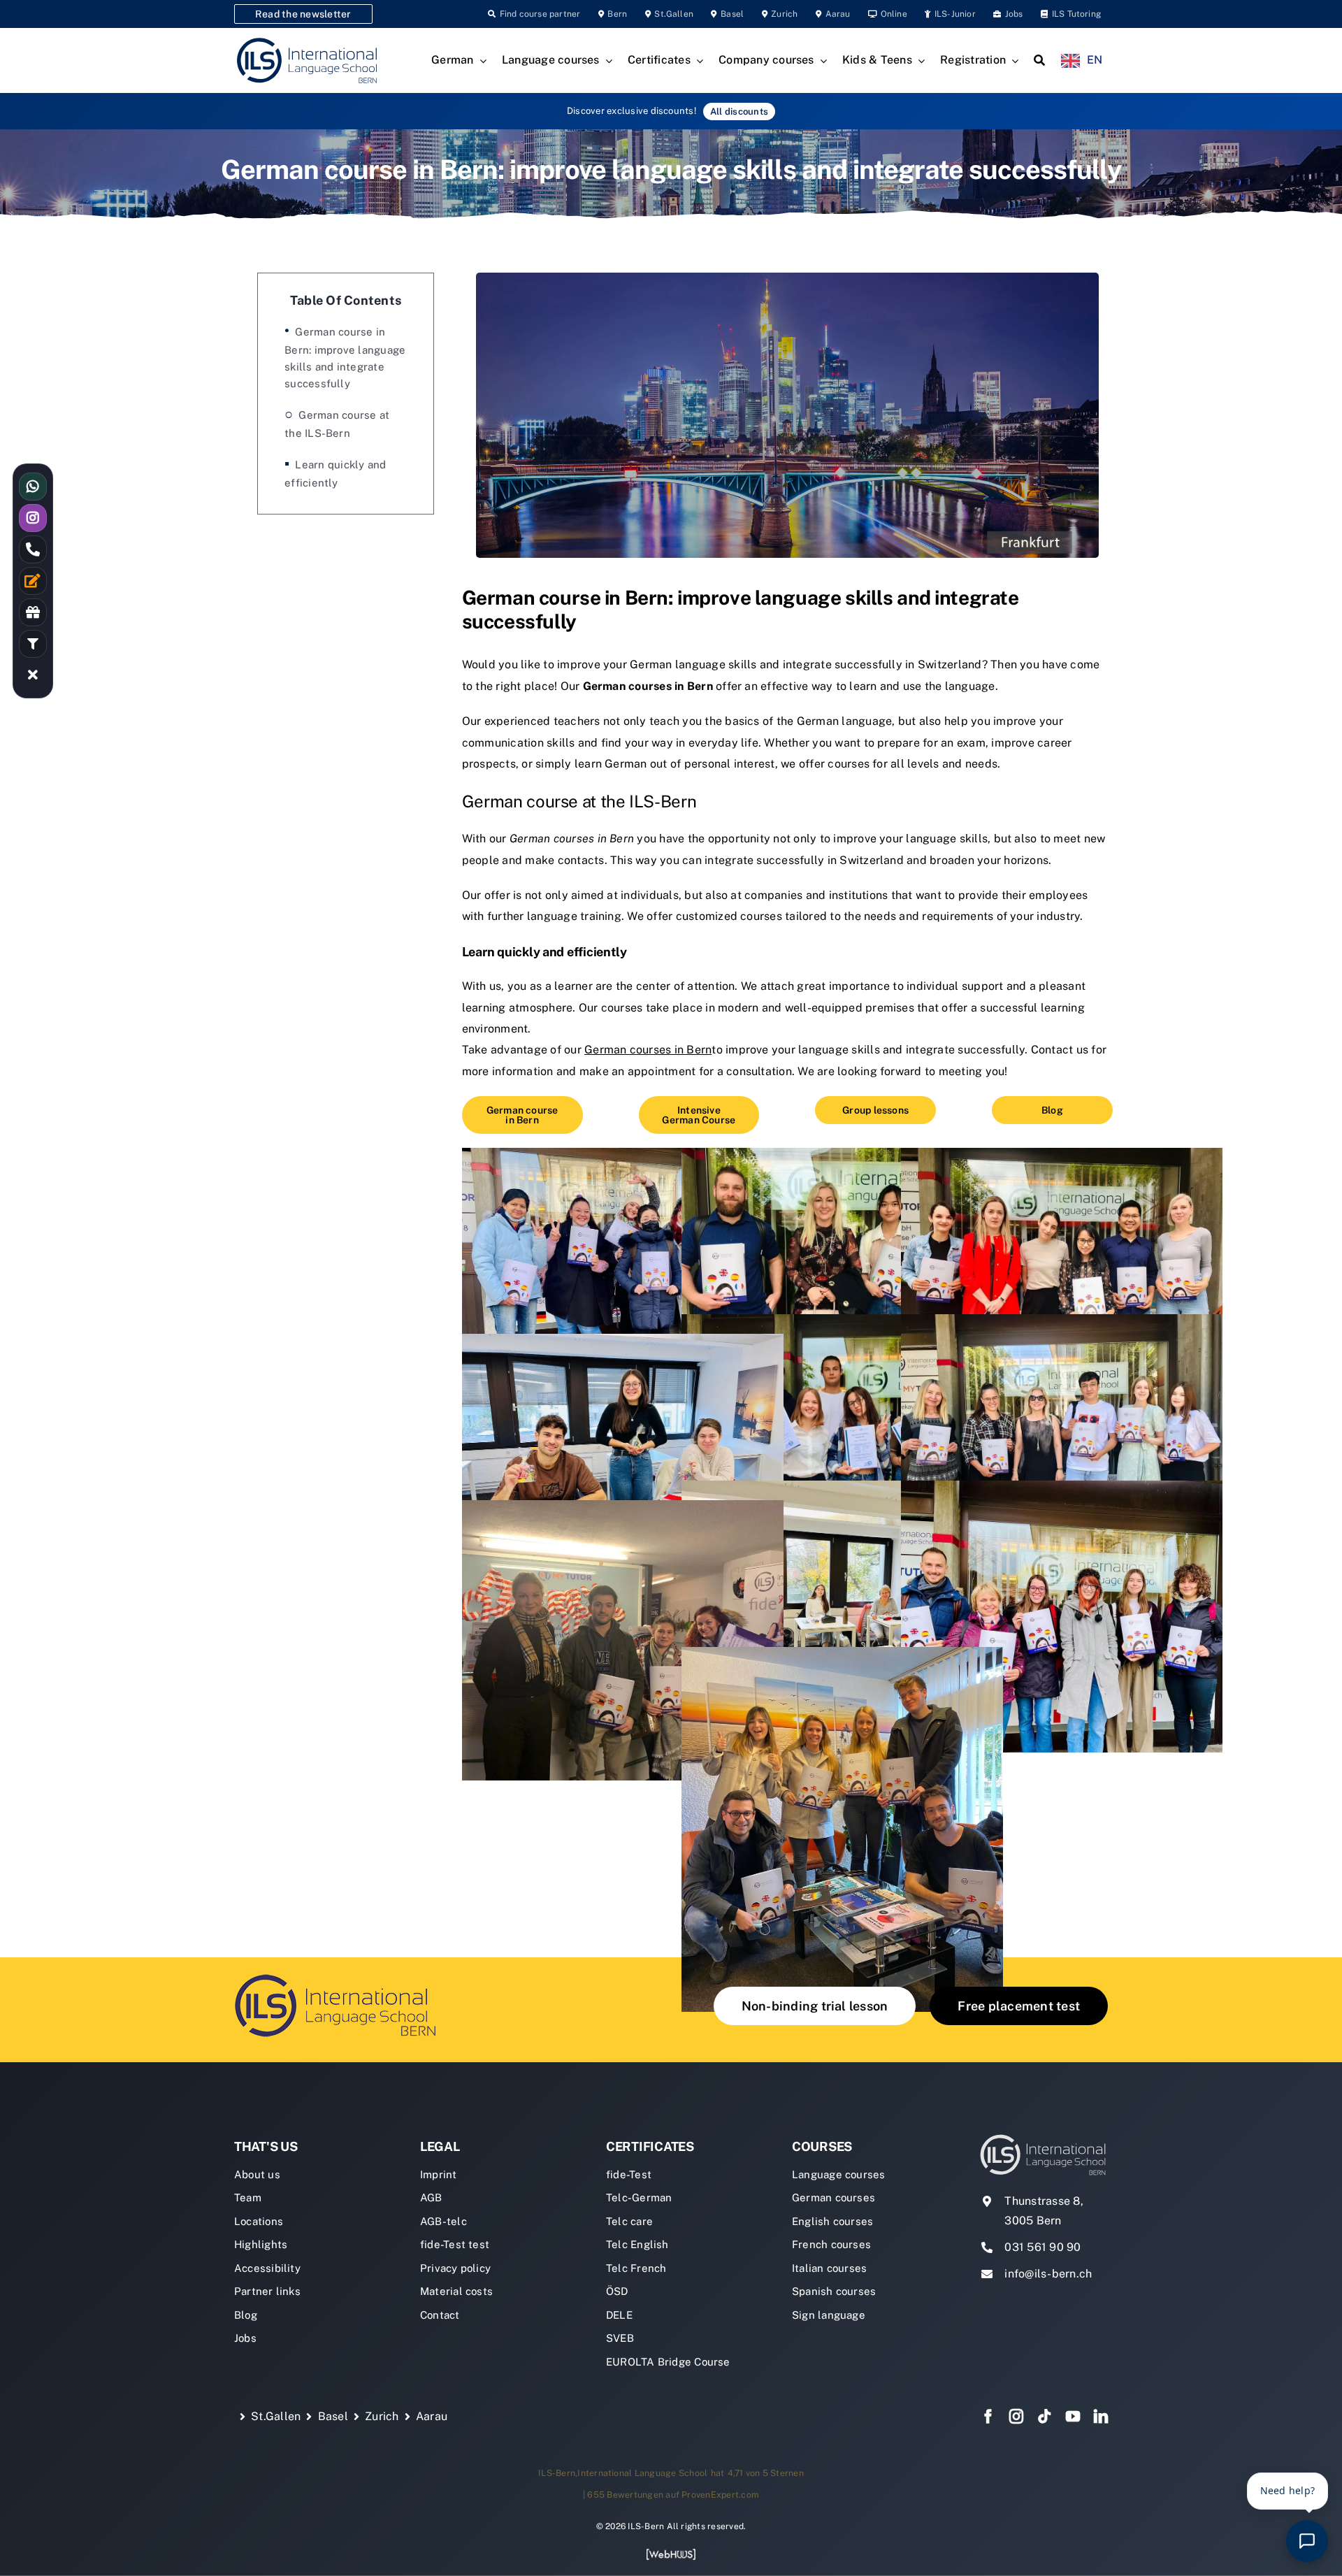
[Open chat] (1307, 2541)
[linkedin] (1101, 2417)
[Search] (1039, 61)
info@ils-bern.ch (1048, 2274)
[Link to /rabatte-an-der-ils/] (33, 612)
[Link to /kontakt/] (33, 581)
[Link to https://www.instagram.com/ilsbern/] (33, 518)
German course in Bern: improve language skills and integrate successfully (345, 358)
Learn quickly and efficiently (335, 474)
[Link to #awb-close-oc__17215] (33, 675)
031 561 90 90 (1042, 2247)
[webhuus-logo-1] (671, 2553)
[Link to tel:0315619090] (33, 549)
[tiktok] (1044, 2417)
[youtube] (1073, 2417)
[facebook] (988, 2417)
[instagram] (1016, 2417)
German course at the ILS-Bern (337, 424)
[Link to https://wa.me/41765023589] (33, 487)
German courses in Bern (648, 686)
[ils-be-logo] (339, 1973)
